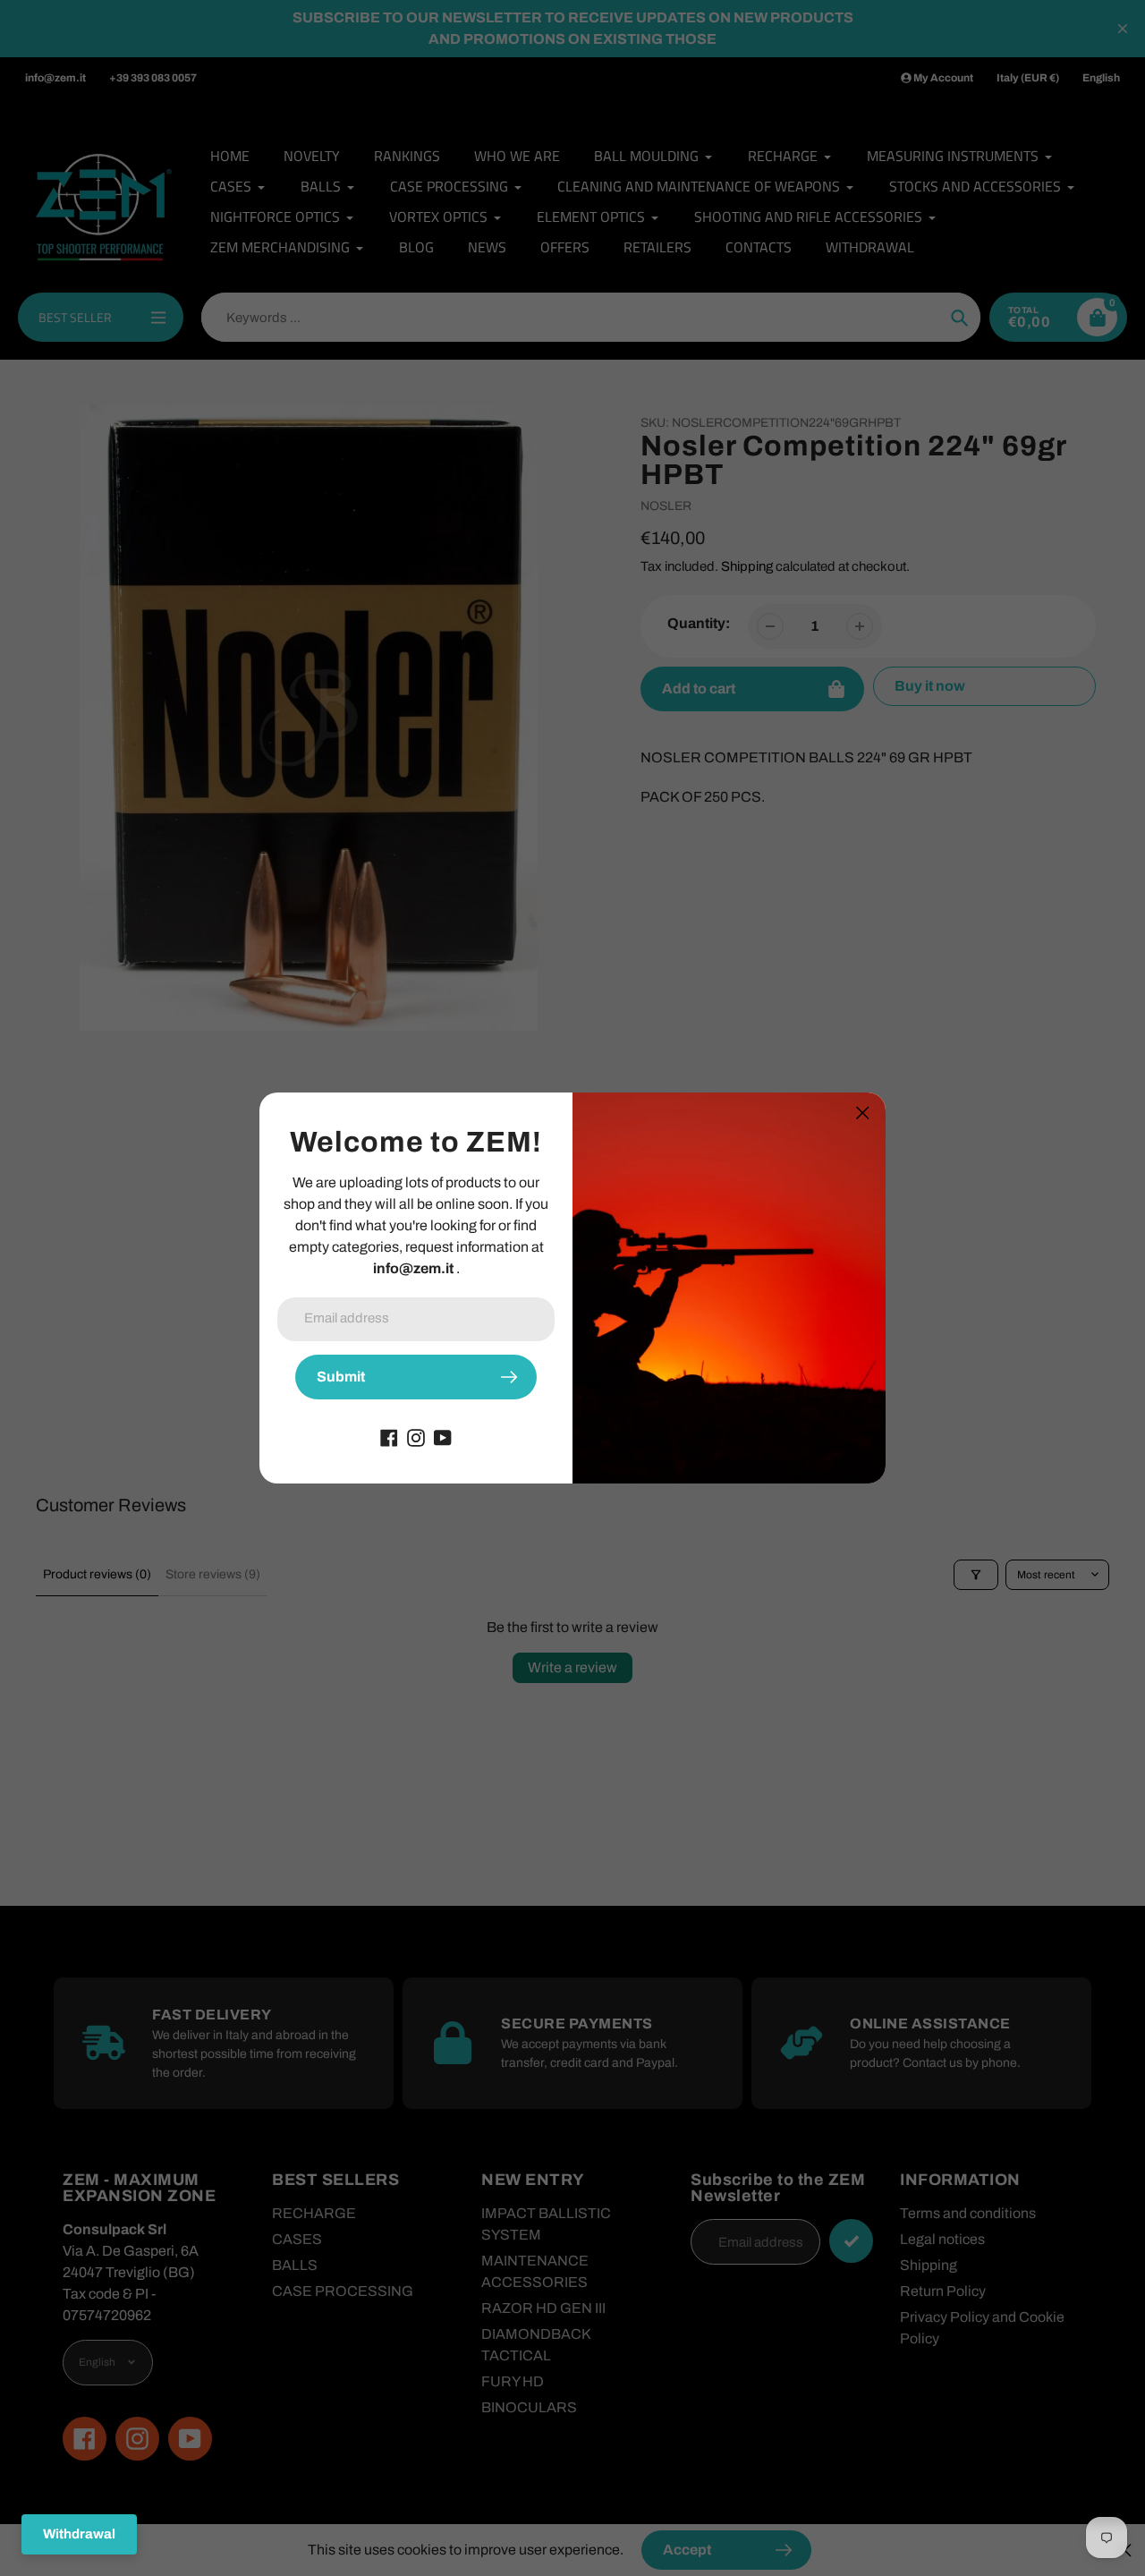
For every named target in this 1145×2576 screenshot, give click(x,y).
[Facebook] (389, 1437)
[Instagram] (416, 1437)
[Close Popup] (863, 1113)
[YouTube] (443, 1437)
